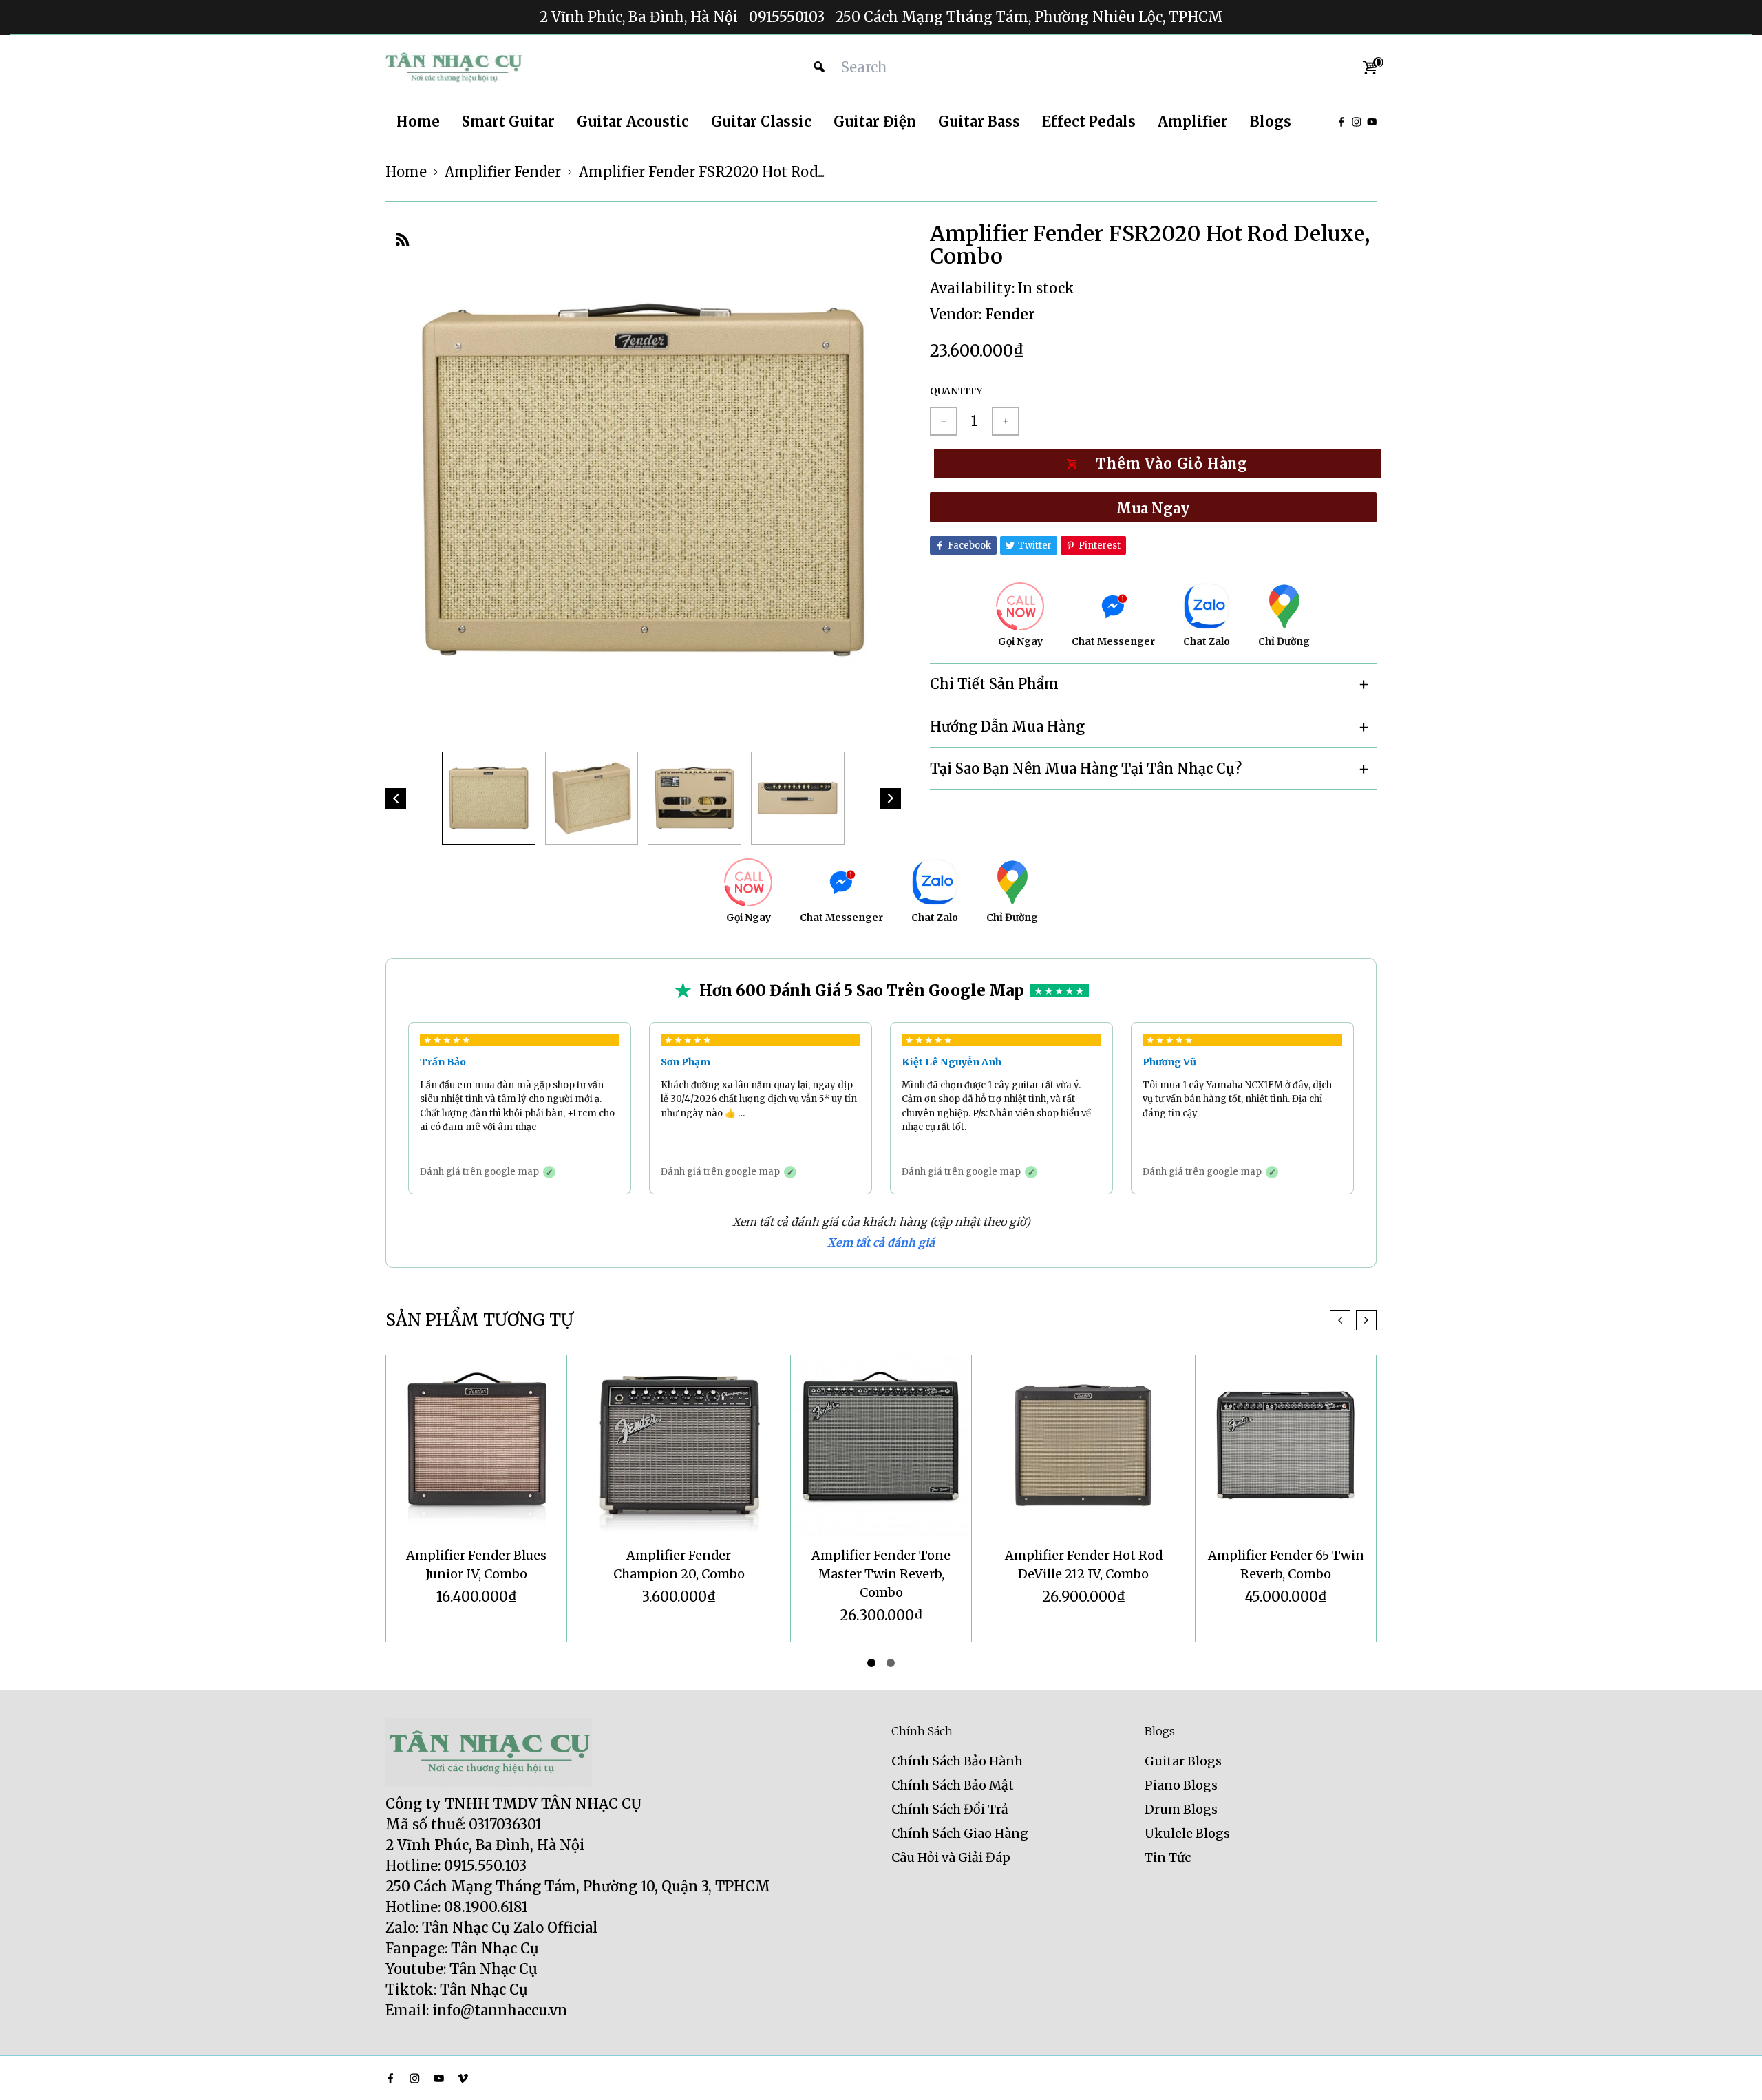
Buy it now (1153, 507)
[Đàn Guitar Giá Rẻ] (454, 67)
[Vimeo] (463, 2078)
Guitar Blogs (1183, 1761)
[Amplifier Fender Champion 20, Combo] (679, 1445)
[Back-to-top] (1731, 2072)
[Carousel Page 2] (891, 1663)
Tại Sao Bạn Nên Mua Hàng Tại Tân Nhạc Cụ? (1086, 768)
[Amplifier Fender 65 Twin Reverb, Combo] (1286, 1445)
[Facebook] (1341, 122)
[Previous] (396, 798)
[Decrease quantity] (944, 421)
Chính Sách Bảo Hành (957, 1761)
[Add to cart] (1153, 464)
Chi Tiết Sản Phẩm (994, 684)
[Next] (891, 798)
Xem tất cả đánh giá (881, 1242)
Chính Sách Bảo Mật (953, 1785)
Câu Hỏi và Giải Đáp (951, 1857)
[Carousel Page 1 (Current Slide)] (871, 1663)
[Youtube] (1372, 122)
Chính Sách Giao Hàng (960, 1833)
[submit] (819, 67)
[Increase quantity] (1006, 421)
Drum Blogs (1181, 1809)
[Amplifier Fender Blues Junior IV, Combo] (476, 1445)
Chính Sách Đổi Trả (950, 1809)
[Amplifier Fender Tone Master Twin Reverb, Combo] (881, 1445)
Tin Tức (1168, 1857)
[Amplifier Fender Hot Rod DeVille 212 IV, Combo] (1083, 1445)
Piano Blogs (1181, 1785)
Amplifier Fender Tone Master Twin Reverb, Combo (881, 1574)
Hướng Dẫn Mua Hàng (1007, 726)
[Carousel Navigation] (1353, 1320)
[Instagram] (1357, 122)
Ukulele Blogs (1187, 1833)
